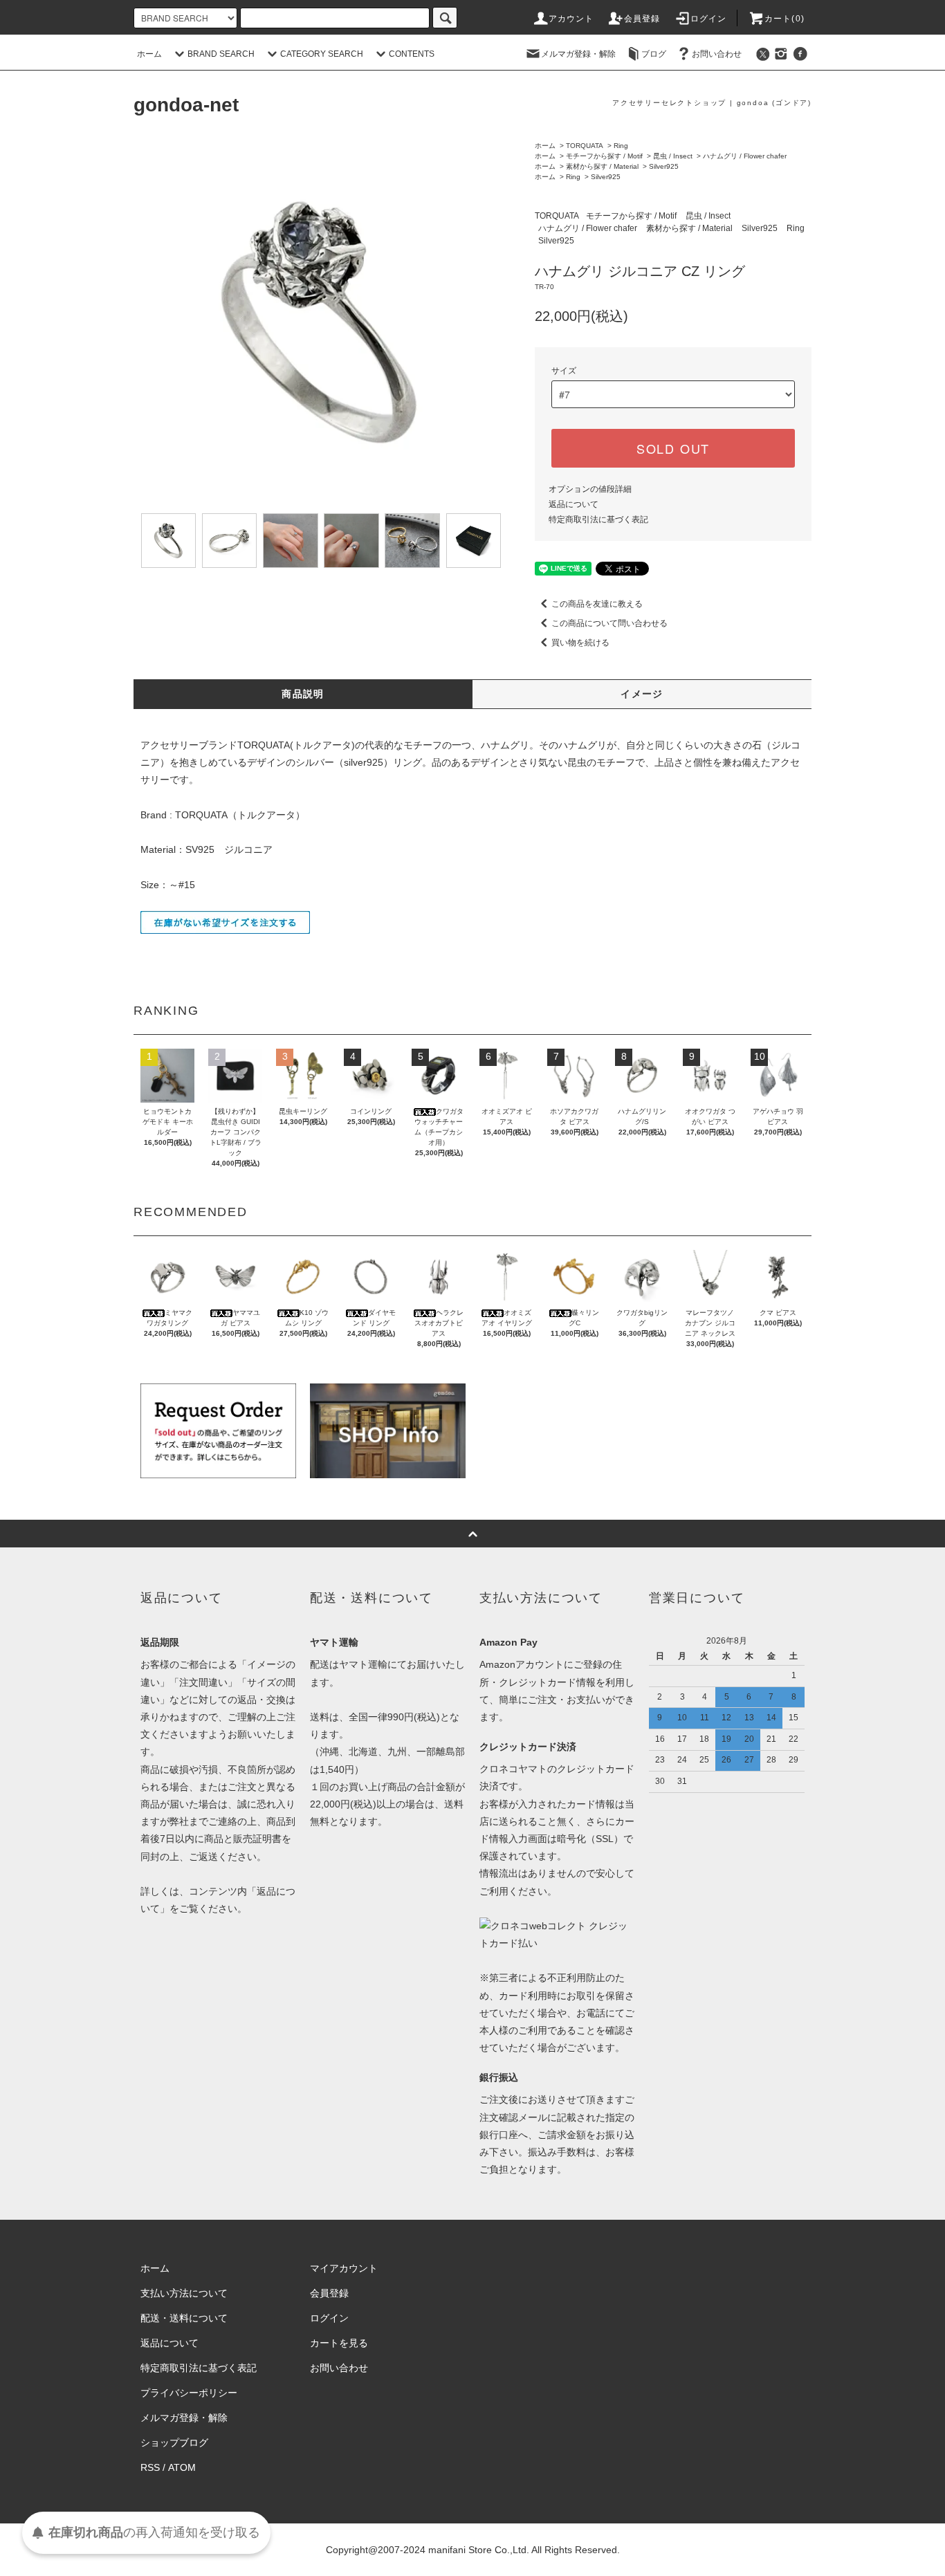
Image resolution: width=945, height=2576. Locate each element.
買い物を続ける (580, 643)
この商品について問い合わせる (609, 623)
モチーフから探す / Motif (604, 156)
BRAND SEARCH (221, 54)
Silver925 (664, 166)
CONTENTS (412, 54)
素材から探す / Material (602, 166)
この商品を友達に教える (597, 604)
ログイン (709, 19)
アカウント (571, 19)
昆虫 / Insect (673, 156)
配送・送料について (184, 2318)
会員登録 (642, 19)
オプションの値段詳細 (590, 489)
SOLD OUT (673, 448)
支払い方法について (184, 2293)
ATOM (182, 2467)
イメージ (642, 694)
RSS (150, 2467)
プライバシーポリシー (189, 2393)
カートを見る (339, 2343)
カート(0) (785, 19)
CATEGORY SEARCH (322, 54)
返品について (574, 504)
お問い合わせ (717, 54)
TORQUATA (585, 146)
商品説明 (303, 694)
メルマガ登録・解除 (578, 54)
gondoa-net (186, 105)
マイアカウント (344, 2268)
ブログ (654, 54)
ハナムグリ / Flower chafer (745, 156)
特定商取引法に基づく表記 (598, 519)
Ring (621, 146)
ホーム (149, 54)
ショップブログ (174, 2442)
